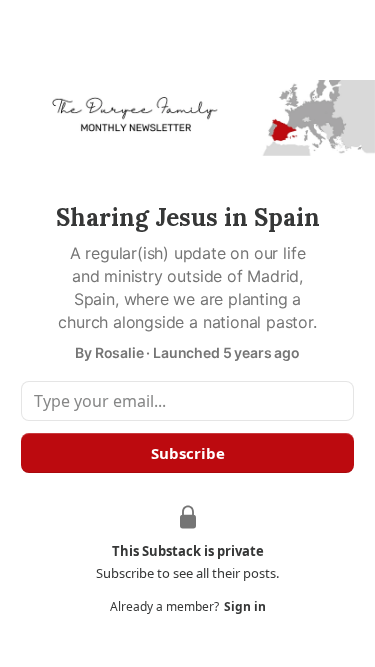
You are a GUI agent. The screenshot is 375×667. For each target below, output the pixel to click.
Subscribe (188, 453)
